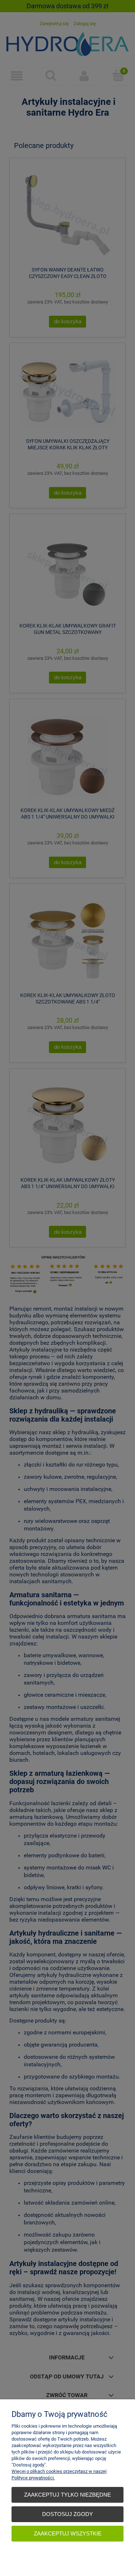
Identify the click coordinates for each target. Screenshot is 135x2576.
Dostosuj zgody (67, 2514)
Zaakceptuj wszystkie (68, 2533)
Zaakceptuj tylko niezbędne (67, 2495)
